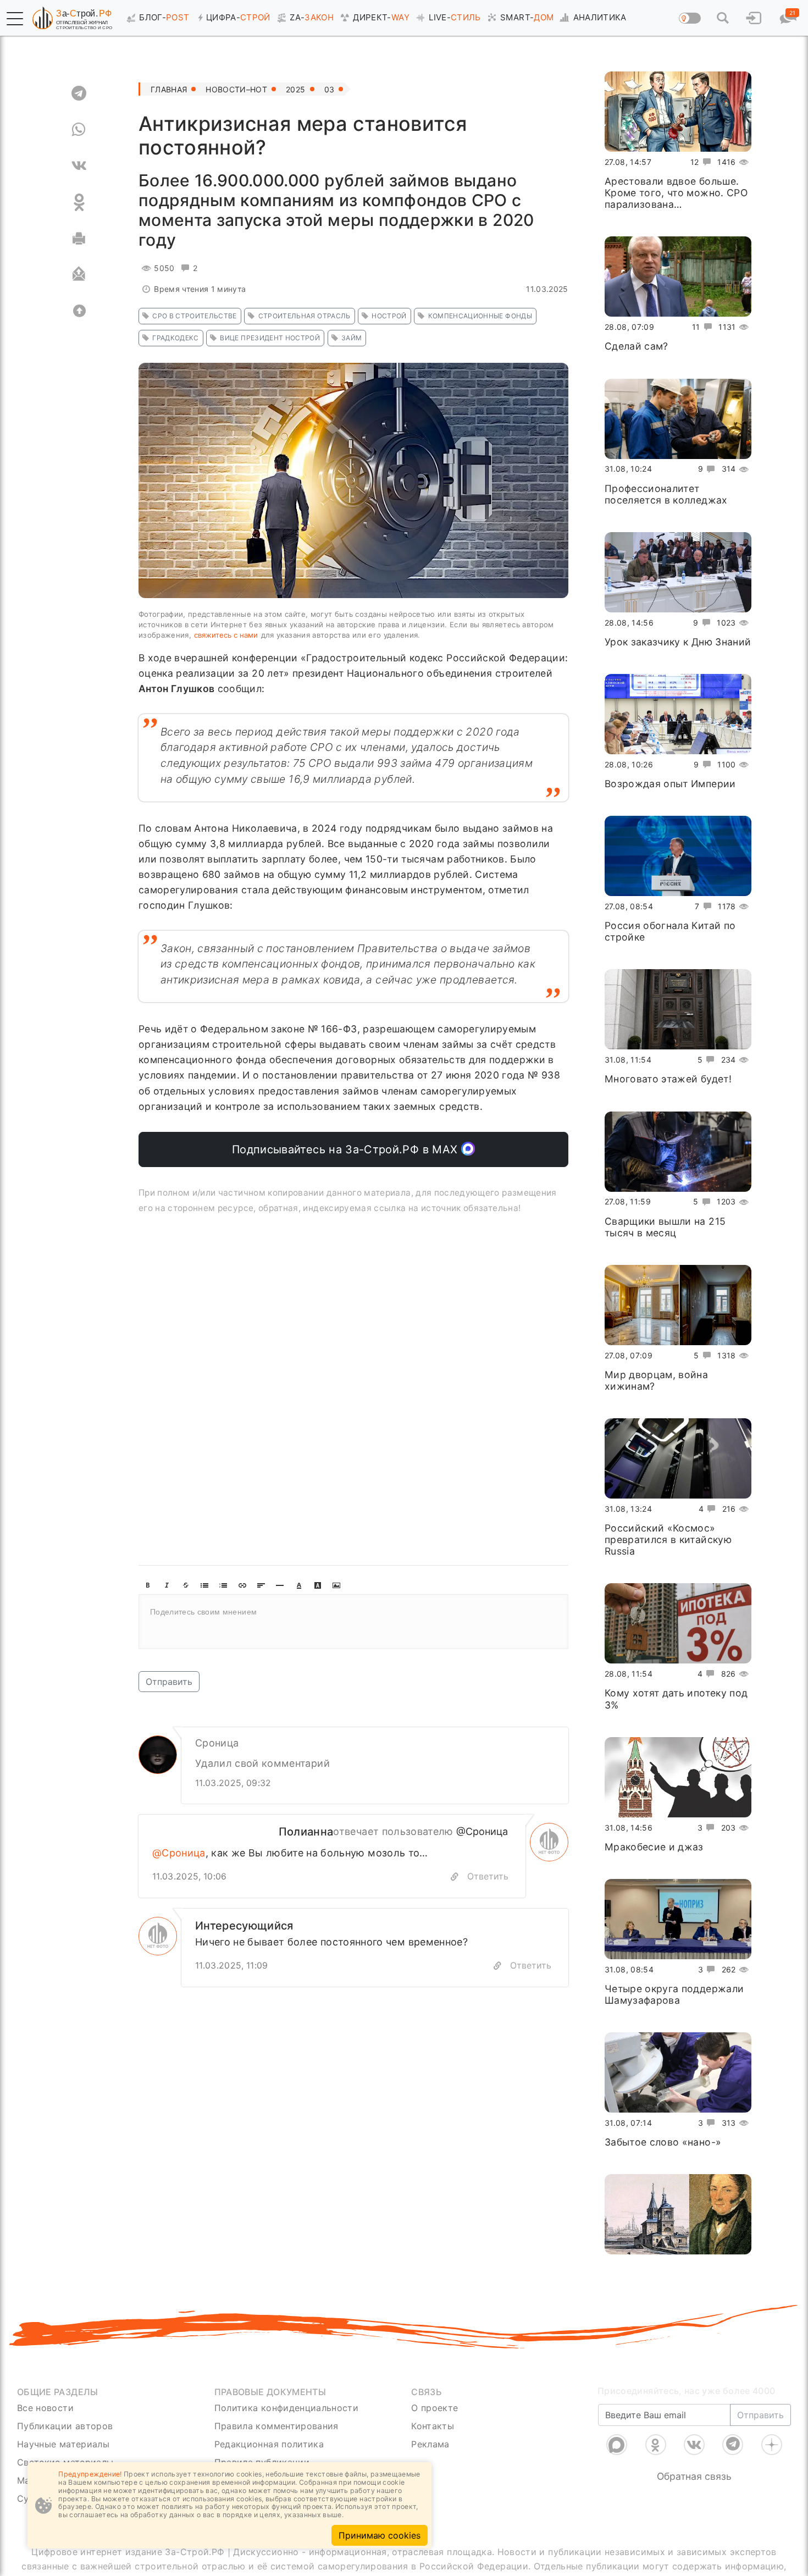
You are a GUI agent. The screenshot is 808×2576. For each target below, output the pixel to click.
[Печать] (79, 239)
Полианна (306, 1832)
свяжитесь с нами (226, 635)
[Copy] (497, 1966)
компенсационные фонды (480, 316)
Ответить (488, 1876)
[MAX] (617, 2445)
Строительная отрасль (305, 316)
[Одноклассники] (656, 2445)
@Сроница (482, 1831)
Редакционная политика (269, 2444)
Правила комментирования (276, 2426)
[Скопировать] (455, 1877)
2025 (295, 89)
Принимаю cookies (380, 2535)
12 (695, 162)
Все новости (45, 2408)
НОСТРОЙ (389, 316)
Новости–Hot (236, 89)
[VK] (79, 166)
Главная (169, 89)
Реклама (430, 2444)
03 (330, 89)
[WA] (79, 130)
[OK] (79, 202)
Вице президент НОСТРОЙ (270, 338)
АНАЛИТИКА (600, 17)
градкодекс (176, 338)
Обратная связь (694, 2476)
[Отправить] (79, 275)
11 (696, 327)
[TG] (79, 93)
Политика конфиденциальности (287, 2408)
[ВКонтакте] (694, 2445)
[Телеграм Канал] (733, 2445)
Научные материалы (63, 2444)
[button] (15, 19)
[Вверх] (79, 311)
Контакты (433, 2426)
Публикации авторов (65, 2426)
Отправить (169, 1682)
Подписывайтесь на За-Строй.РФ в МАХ (347, 1149)
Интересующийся (244, 1926)
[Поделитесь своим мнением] (353, 1622)
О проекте (435, 2408)
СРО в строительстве (195, 316)
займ (352, 338)
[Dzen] (772, 2445)
